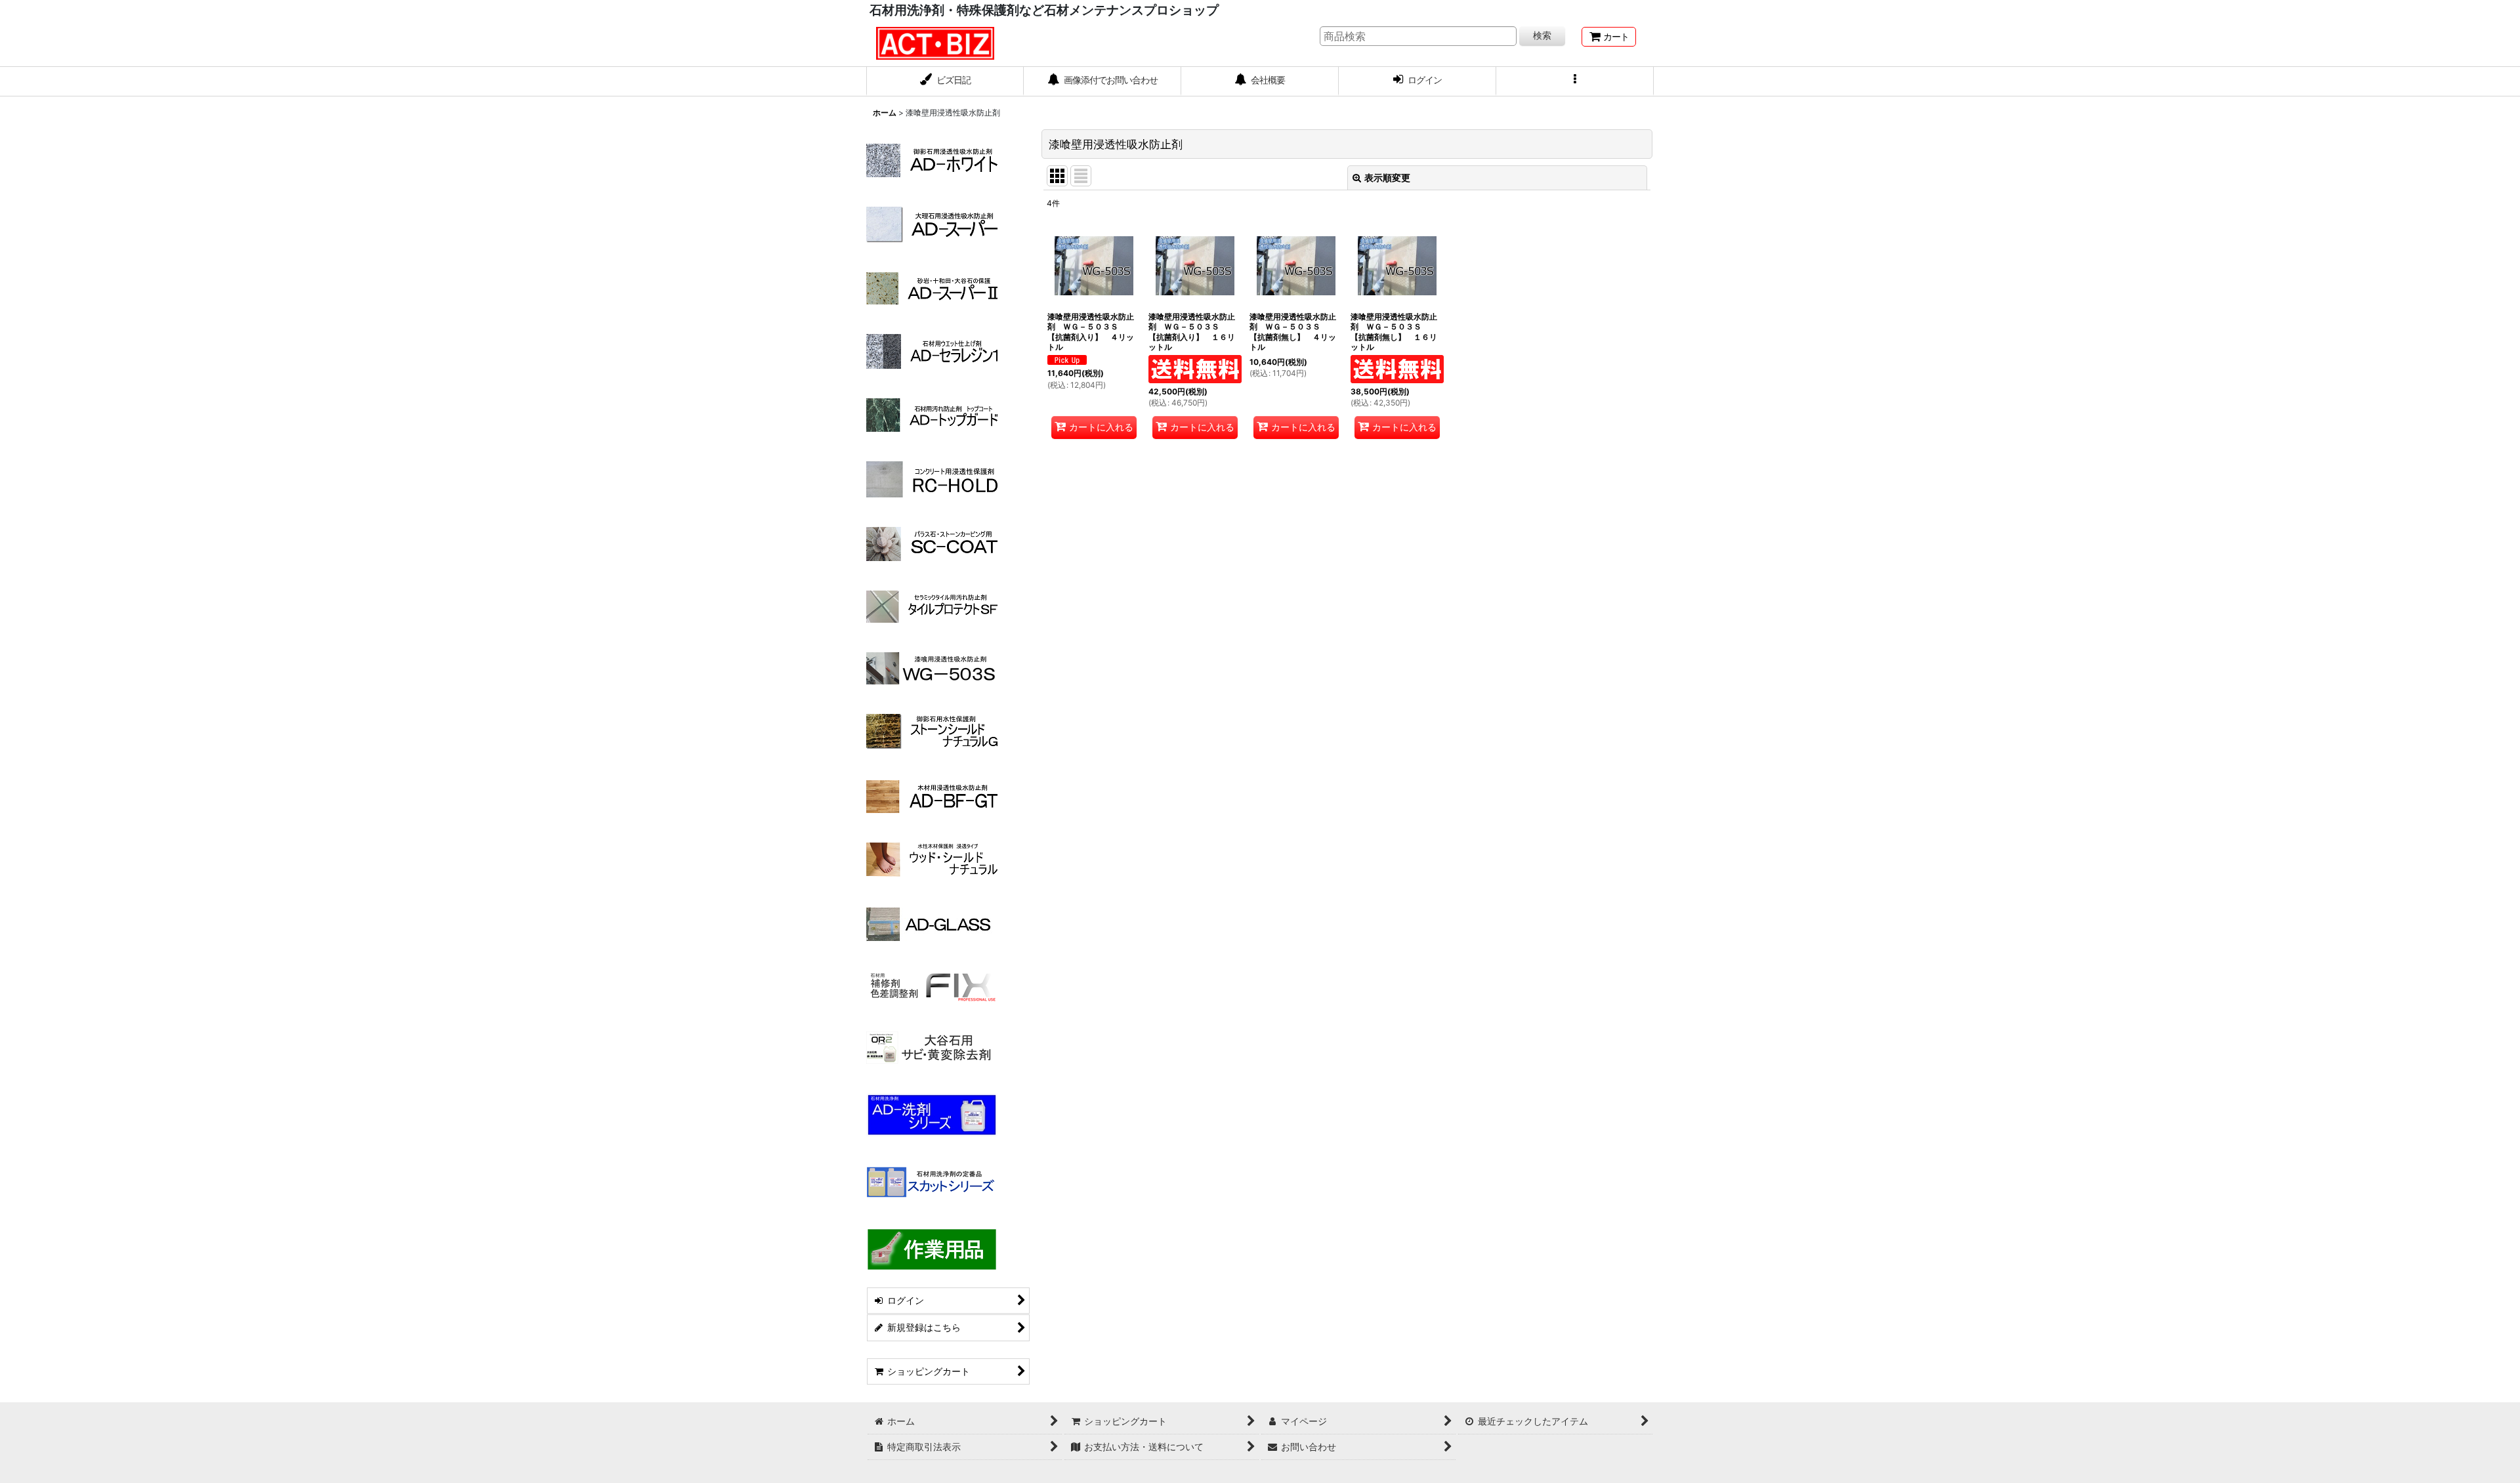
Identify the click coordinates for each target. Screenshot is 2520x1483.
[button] (1575, 81)
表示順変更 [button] (1387, 178)
